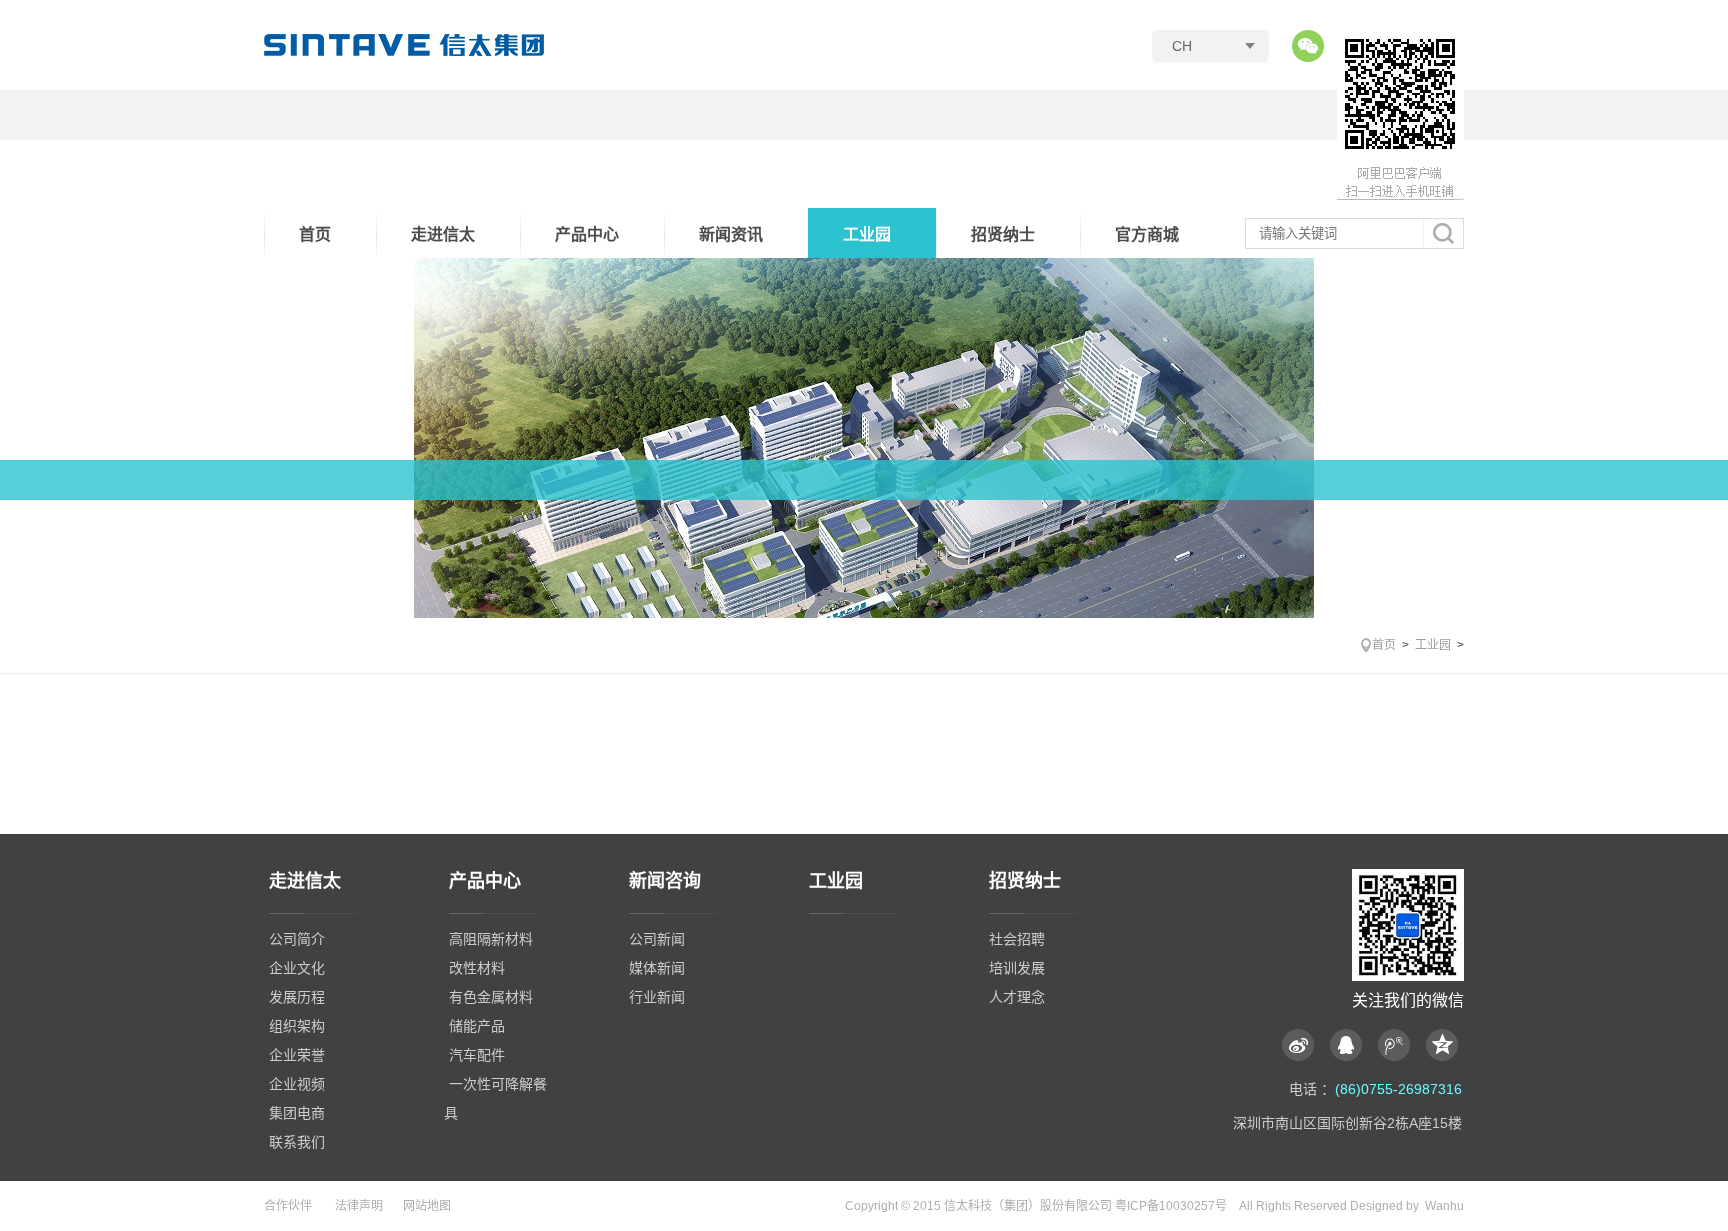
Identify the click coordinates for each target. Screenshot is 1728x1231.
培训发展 (1017, 968)
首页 (315, 234)
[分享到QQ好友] (1351, 1045)
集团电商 (297, 1113)
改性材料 (477, 968)
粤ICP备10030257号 (1171, 1206)
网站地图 (427, 1206)
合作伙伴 (288, 1206)
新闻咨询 (665, 881)
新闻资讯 (731, 234)
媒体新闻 (657, 968)
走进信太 (443, 234)
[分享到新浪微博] (1303, 1045)
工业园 (867, 234)
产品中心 (587, 234)
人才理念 (1017, 997)
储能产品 (477, 1026)
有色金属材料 (491, 997)
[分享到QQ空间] (1442, 1045)
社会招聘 (1017, 939)
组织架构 (297, 1026)
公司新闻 (657, 939)
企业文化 (297, 968)
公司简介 (297, 939)
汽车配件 (477, 1055)
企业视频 (297, 1084)
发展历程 (297, 997)
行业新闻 (657, 997)
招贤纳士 (1003, 234)
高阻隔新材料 (491, 939)
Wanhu (1444, 1206)
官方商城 (1147, 234)
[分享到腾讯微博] (1399, 1045)
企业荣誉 (297, 1055)
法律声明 (359, 1206)
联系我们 (297, 1142)
